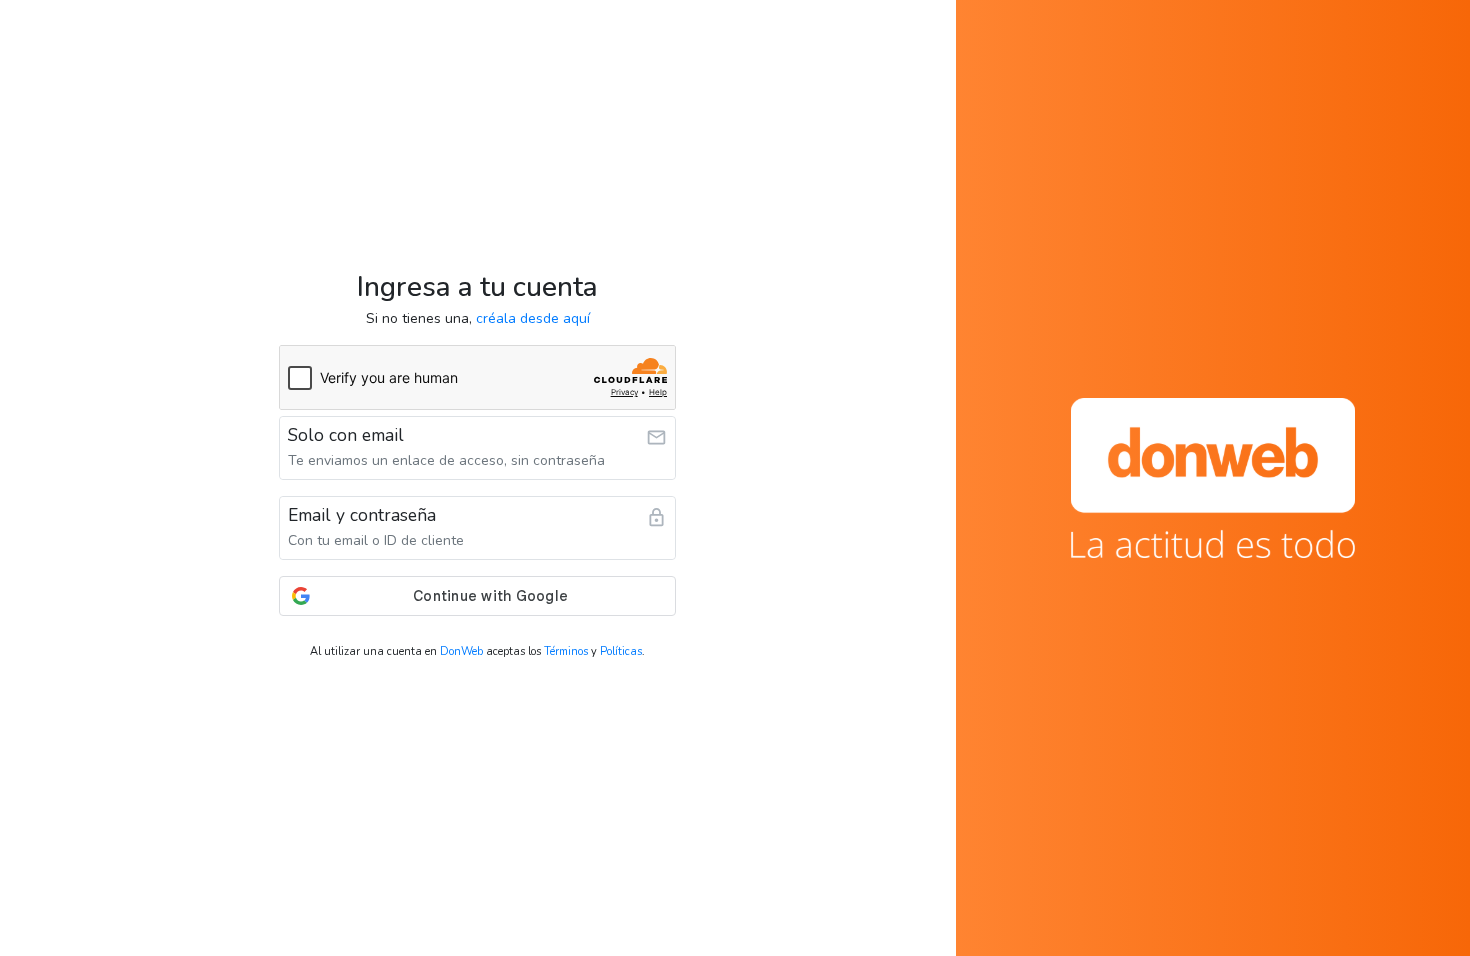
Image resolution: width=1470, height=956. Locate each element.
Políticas (621, 651)
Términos (566, 651)
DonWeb (461, 651)
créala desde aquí (533, 318)
